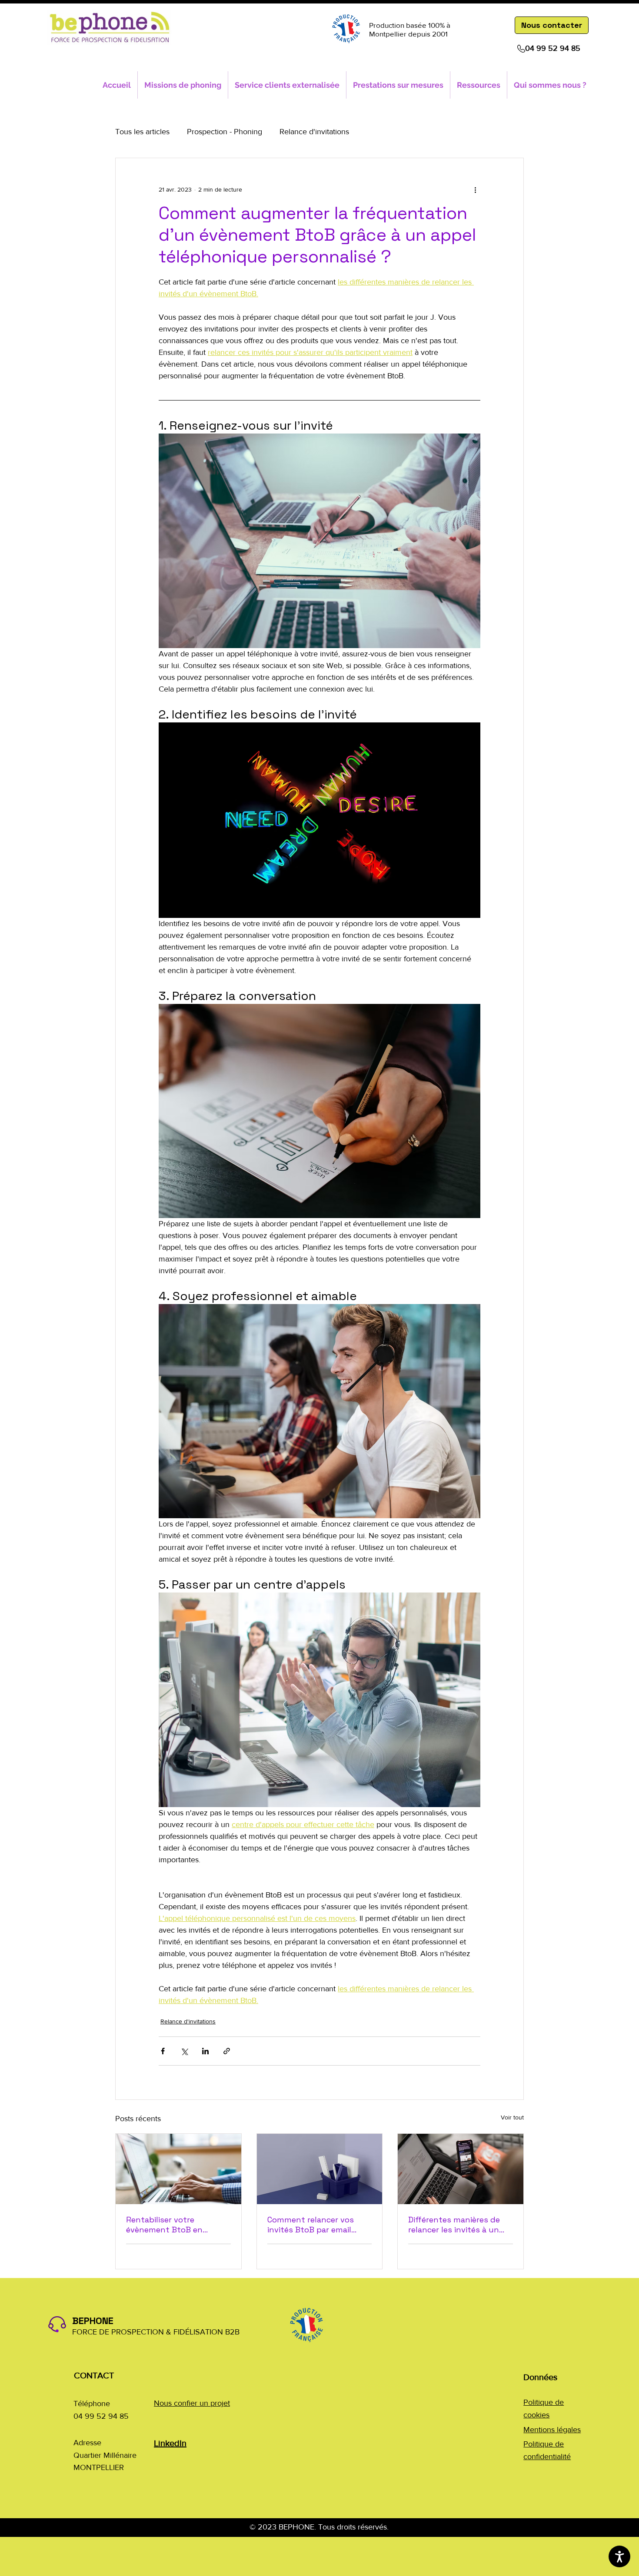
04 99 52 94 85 (553, 48)
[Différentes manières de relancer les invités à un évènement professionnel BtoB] (461, 2169)
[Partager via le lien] (227, 2051)
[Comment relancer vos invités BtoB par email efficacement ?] (320, 2169)
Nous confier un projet (192, 2403)
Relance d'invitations (314, 132)
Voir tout (512, 2117)
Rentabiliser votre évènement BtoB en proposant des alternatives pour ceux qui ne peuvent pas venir (177, 2225)
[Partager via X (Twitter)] (184, 2051)
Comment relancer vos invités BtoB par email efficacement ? (311, 2225)
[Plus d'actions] (475, 189)
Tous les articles (142, 132)
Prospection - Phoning (225, 132)
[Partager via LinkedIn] (205, 2051)
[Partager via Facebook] (163, 2051)
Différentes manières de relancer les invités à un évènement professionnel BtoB (458, 2225)
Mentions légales (552, 2430)
